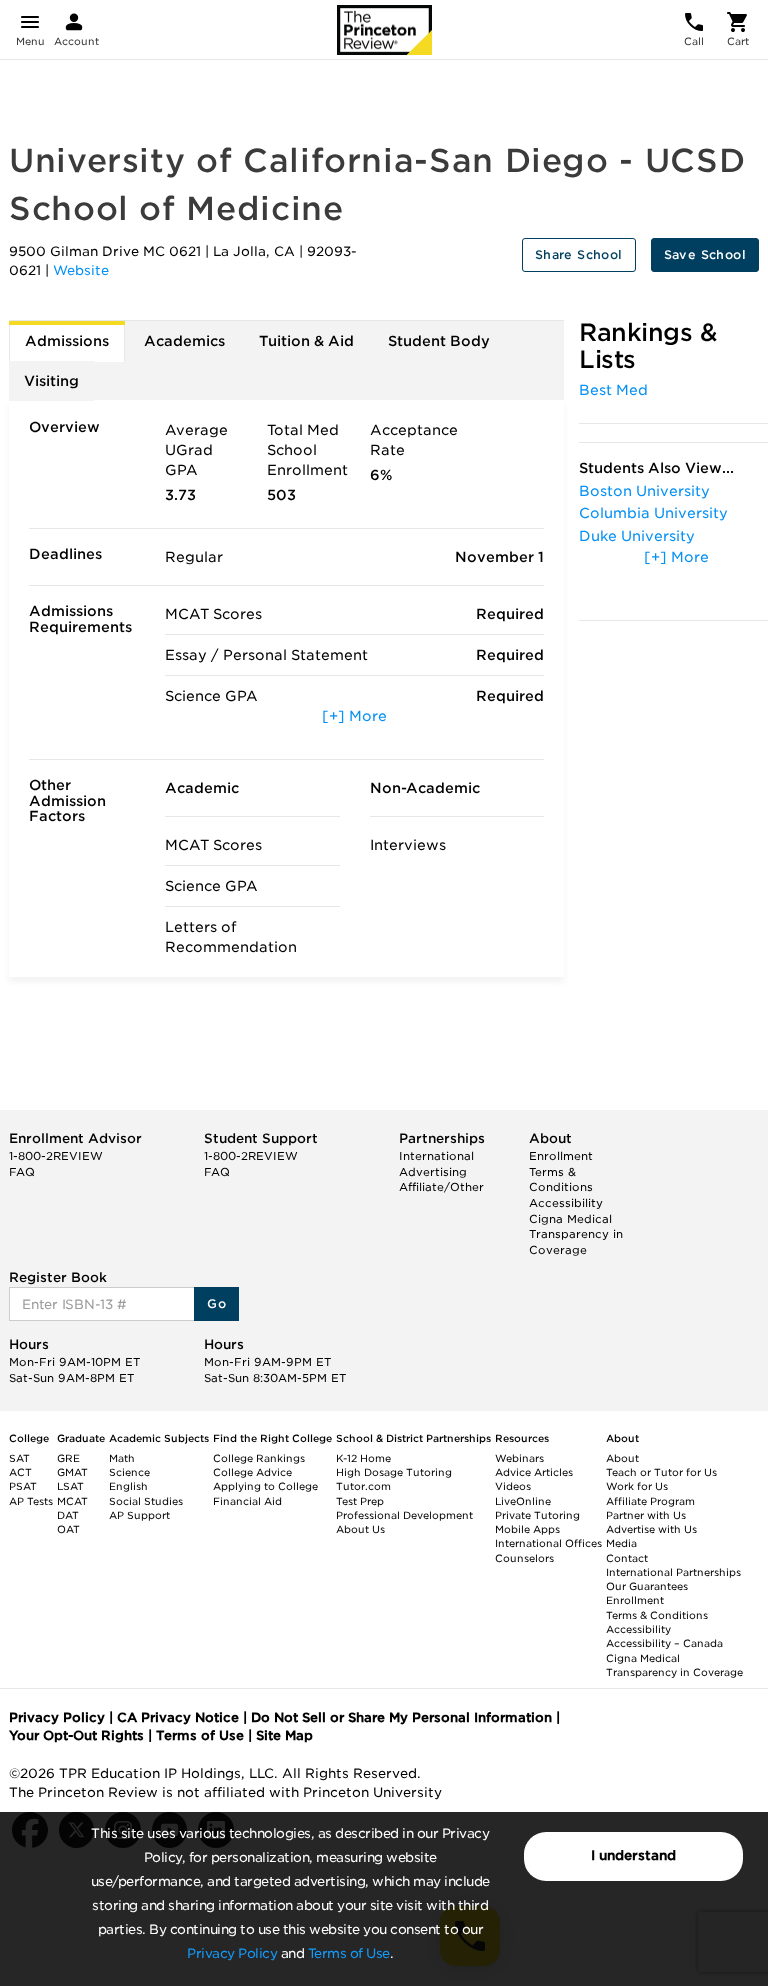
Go (216, 1303)
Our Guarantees (647, 1586)
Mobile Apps (527, 1529)
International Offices (548, 1543)
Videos (513, 1486)
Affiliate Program (650, 1501)
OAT (68, 1529)
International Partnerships (673, 1572)
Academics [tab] (184, 341)
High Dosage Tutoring (394, 1472)
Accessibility (566, 1203)
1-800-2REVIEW (56, 1156)
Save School (705, 254)
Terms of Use (349, 1953)
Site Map (284, 1735)
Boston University (644, 491)
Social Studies (146, 1501)
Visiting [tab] (51, 381)
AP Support (139, 1515)
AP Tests (31, 1501)
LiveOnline (523, 1501)
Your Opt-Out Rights (76, 1735)
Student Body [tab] (439, 341)
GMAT (72, 1472)
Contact (627, 1558)
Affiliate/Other (441, 1187)
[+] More (354, 716)
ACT (20, 1472)
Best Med (613, 390)
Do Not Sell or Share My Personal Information (401, 1717)
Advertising (433, 1172)
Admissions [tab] (67, 341)
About (622, 1458)
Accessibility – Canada (664, 1643)
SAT (19, 1458)
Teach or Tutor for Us (661, 1472)
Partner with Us (646, 1515)
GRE (68, 1458)
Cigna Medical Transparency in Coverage (576, 1234)
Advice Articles (534, 1472)
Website (81, 270)
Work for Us (637, 1486)
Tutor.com (363, 1486)
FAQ (22, 1172)
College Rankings (259, 1458)
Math (122, 1458)
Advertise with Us (651, 1529)
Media (621, 1543)
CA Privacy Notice (178, 1717)
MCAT (72, 1501)
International (436, 1156)
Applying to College (265, 1486)
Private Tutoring (537, 1515)
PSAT (23, 1486)
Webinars (519, 1458)
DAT (68, 1515)
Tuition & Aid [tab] (306, 341)
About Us (360, 1529)
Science (129, 1472)
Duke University (637, 536)
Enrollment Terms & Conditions (561, 1171)
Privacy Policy (232, 1953)
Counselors (524, 1558)
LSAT (70, 1486)
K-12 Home (363, 1458)
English (128, 1486)
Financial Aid (247, 1501)
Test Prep (360, 1501)
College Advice (252, 1472)
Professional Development (404, 1515)
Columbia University (653, 513)
